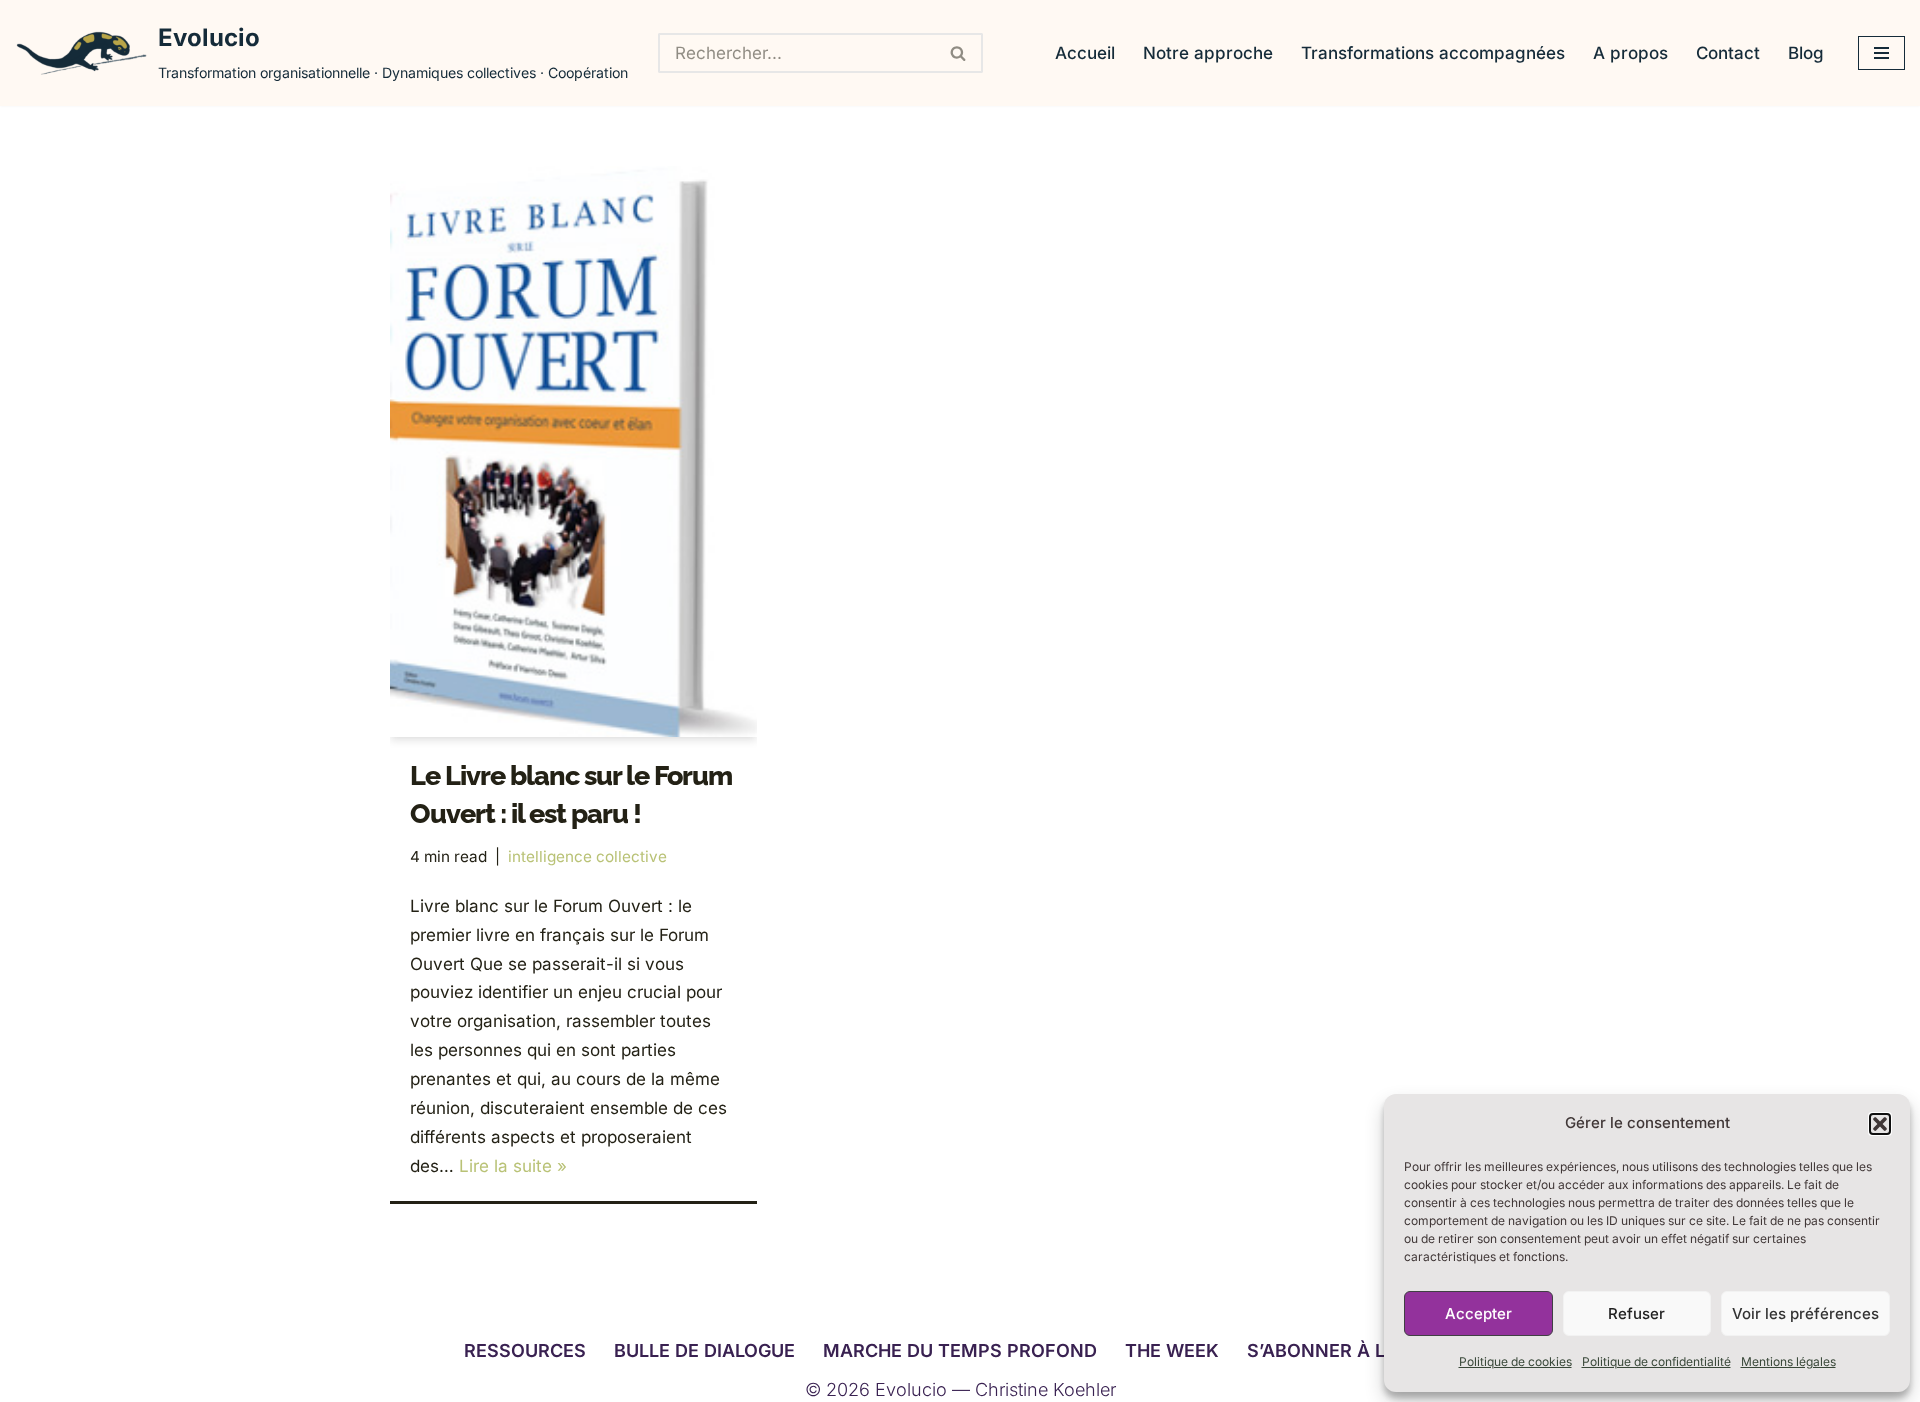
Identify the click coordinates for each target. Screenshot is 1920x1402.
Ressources (525, 1350)
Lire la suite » (513, 1166)
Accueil (1085, 53)
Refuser (1636, 1313)
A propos (1630, 53)
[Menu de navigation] (1881, 53)
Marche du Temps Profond (960, 1350)
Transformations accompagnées (1433, 53)
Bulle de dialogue (704, 1350)
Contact (1728, 53)
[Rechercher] (959, 53)
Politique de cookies (1515, 1361)
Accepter (1478, 1313)
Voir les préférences (1805, 1313)
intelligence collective (587, 856)
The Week (1172, 1350)
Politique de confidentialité (1656, 1361)
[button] (1880, 1124)
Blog (1806, 53)
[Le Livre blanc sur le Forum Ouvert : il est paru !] (573, 451)
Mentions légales (1788, 1361)
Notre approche (1208, 53)
